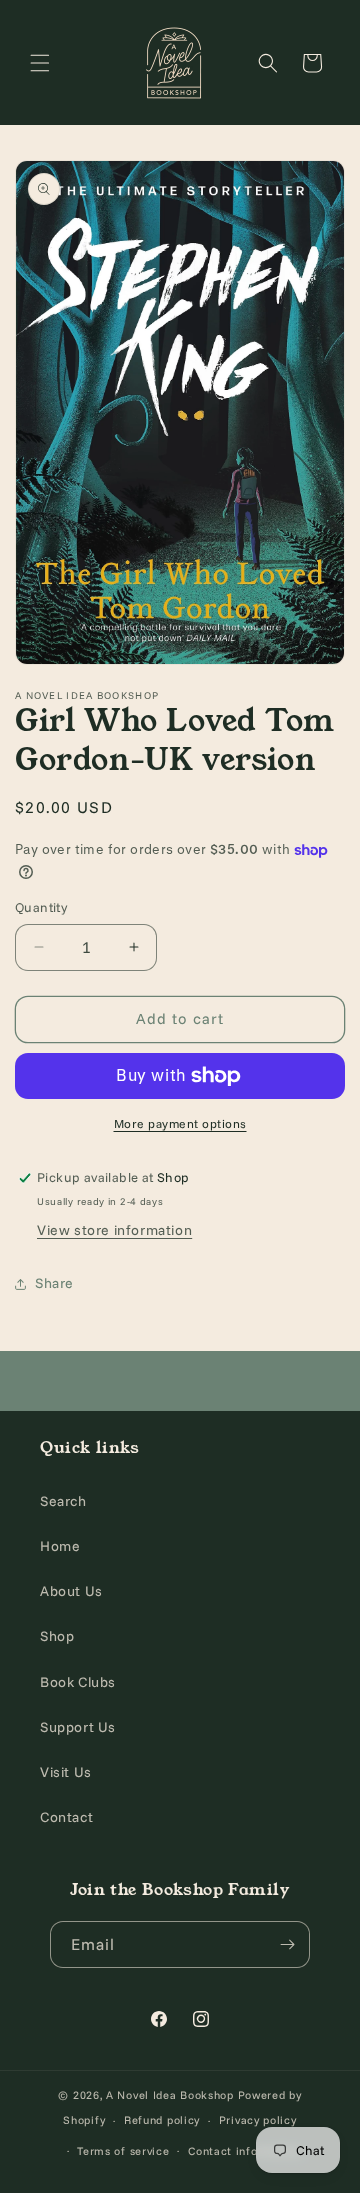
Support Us (78, 1727)
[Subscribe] (287, 1944)
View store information (114, 1230)
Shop (57, 1636)
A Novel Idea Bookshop (171, 2095)
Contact (66, 1817)
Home (60, 1546)
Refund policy (162, 2120)
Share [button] (54, 1283)
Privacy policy (258, 2120)
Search (63, 1501)
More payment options (180, 1123)
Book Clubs (78, 1682)
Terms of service (123, 2151)
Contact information (244, 2151)
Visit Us (66, 1772)
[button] (40, 63)
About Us (71, 1591)
